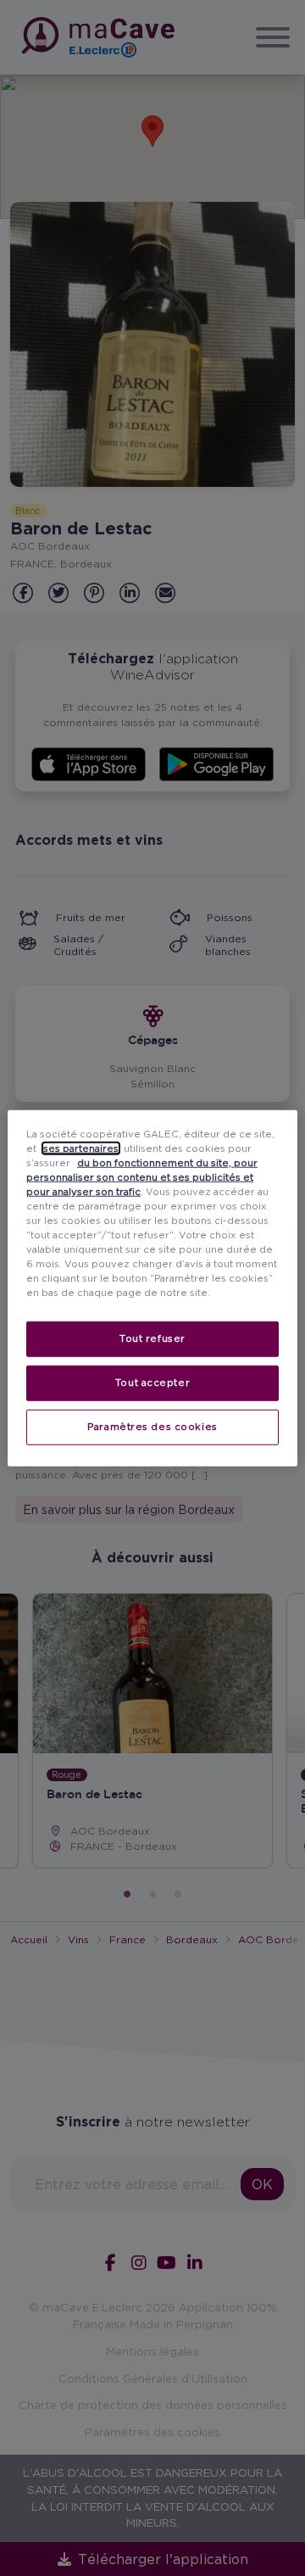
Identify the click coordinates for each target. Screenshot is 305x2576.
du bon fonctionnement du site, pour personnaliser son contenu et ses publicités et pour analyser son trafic (142, 1176)
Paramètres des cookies (152, 1427)
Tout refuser (152, 1338)
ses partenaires (81, 1148)
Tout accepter (152, 1383)
